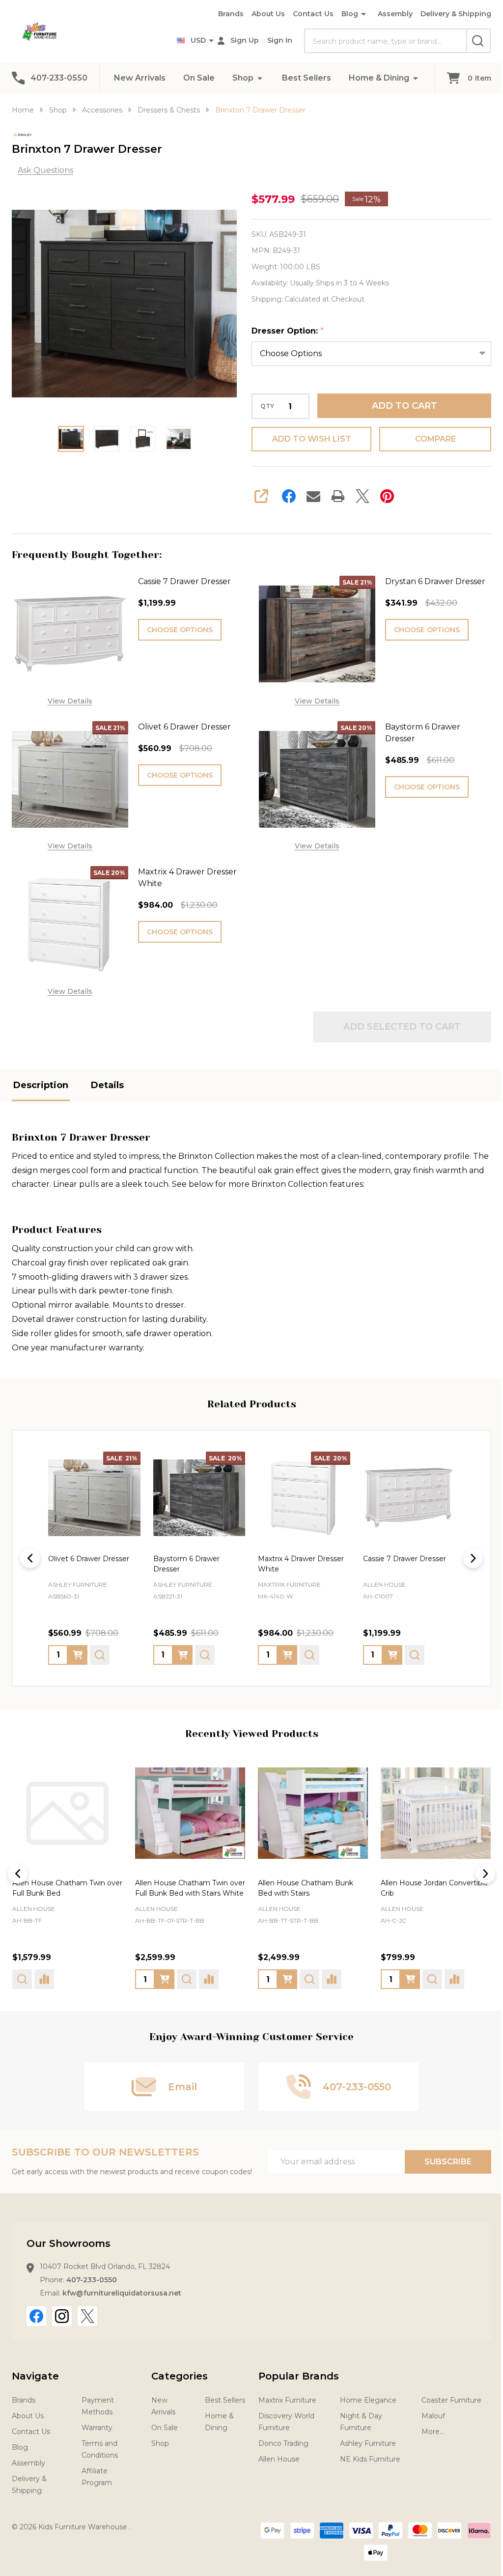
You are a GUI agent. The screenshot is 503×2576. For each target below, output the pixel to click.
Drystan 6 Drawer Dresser (429, 581)
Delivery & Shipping (448, 14)
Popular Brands (295, 2377)
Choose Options (178, 630)
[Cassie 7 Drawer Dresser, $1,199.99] (402, 1491)
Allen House (34, 1910)
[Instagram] (62, 2317)
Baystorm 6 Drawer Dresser (417, 731)
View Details (69, 699)
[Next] (466, 1552)
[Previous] (30, 1552)
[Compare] (86, 1980)
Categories (178, 2377)
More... (426, 2433)
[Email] (310, 496)
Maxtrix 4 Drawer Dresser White (185, 874)
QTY (264, 406)
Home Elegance (363, 2401)
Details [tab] (107, 1080)
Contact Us (306, 14)
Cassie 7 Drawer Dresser (182, 581)
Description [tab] (41, 1080)
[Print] (335, 496)
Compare (429, 439)
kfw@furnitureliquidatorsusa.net (122, 2294)
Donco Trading (279, 2444)
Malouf (427, 2417)
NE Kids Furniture (365, 2460)
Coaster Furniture (445, 2401)
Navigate (35, 2377)
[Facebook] (285, 496)
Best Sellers (303, 78)
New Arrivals (136, 78)
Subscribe (441, 2163)
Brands (224, 14)
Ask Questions (45, 170)
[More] (256, 78)
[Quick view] (100, 1648)
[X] (359, 496)
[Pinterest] (384, 496)
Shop (239, 78)
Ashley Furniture (363, 2444)
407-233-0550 (92, 2281)
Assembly (388, 14)
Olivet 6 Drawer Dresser (182, 725)
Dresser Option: (284, 331)
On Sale (196, 78)
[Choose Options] (78, 1648)
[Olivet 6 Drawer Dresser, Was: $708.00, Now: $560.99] (93, 1491)
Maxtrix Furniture (283, 2401)
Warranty (96, 2429)
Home (23, 110)
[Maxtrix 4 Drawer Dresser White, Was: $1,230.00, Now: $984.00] (300, 1491)
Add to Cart (399, 406)
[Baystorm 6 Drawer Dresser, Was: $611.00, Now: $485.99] (196, 1491)
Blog (342, 14)
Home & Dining (376, 78)
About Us (261, 14)
